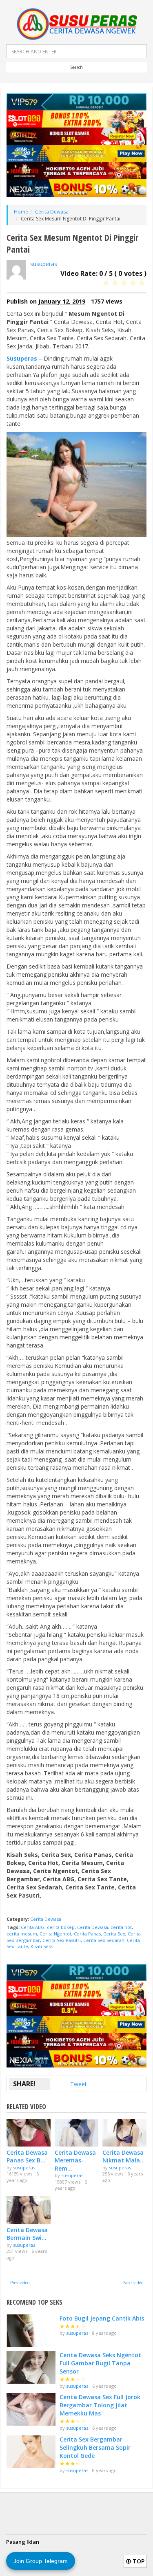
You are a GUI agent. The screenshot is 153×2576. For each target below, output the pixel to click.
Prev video (20, 2283)
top (138, 2561)
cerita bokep (61, 1927)
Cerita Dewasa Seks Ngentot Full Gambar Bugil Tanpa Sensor (100, 2363)
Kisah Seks (42, 1946)
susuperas (44, 264)
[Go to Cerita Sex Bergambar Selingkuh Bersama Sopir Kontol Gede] (31, 2452)
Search (76, 67)
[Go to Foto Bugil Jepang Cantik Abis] (31, 2331)
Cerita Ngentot (55, 1934)
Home (21, 212)
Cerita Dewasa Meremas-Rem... (75, 2160)
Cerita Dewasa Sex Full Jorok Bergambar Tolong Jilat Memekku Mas (100, 2405)
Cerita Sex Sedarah (104, 1940)
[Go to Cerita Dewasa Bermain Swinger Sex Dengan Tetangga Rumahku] (29, 2210)
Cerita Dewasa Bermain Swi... (27, 2234)
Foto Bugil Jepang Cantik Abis (102, 2318)
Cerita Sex (114, 1934)
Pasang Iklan (23, 2542)
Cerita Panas (87, 1934)
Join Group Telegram (41, 2561)
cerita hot (121, 1927)
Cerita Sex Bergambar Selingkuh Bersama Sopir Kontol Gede (95, 2447)
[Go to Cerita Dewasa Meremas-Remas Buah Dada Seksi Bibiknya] (77, 2132)
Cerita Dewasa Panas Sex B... (27, 2157)
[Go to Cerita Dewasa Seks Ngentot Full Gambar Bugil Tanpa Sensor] (31, 2367)
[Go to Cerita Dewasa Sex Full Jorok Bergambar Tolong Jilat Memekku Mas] (31, 2409)
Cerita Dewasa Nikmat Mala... (124, 2157)
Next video (133, 2283)
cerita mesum (22, 1934)
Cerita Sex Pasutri (62, 1940)
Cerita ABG (33, 1927)
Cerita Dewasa (52, 212)
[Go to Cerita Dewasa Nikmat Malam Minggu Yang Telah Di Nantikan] (124, 2132)
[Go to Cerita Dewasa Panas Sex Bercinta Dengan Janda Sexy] (29, 2132)
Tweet (79, 2084)
